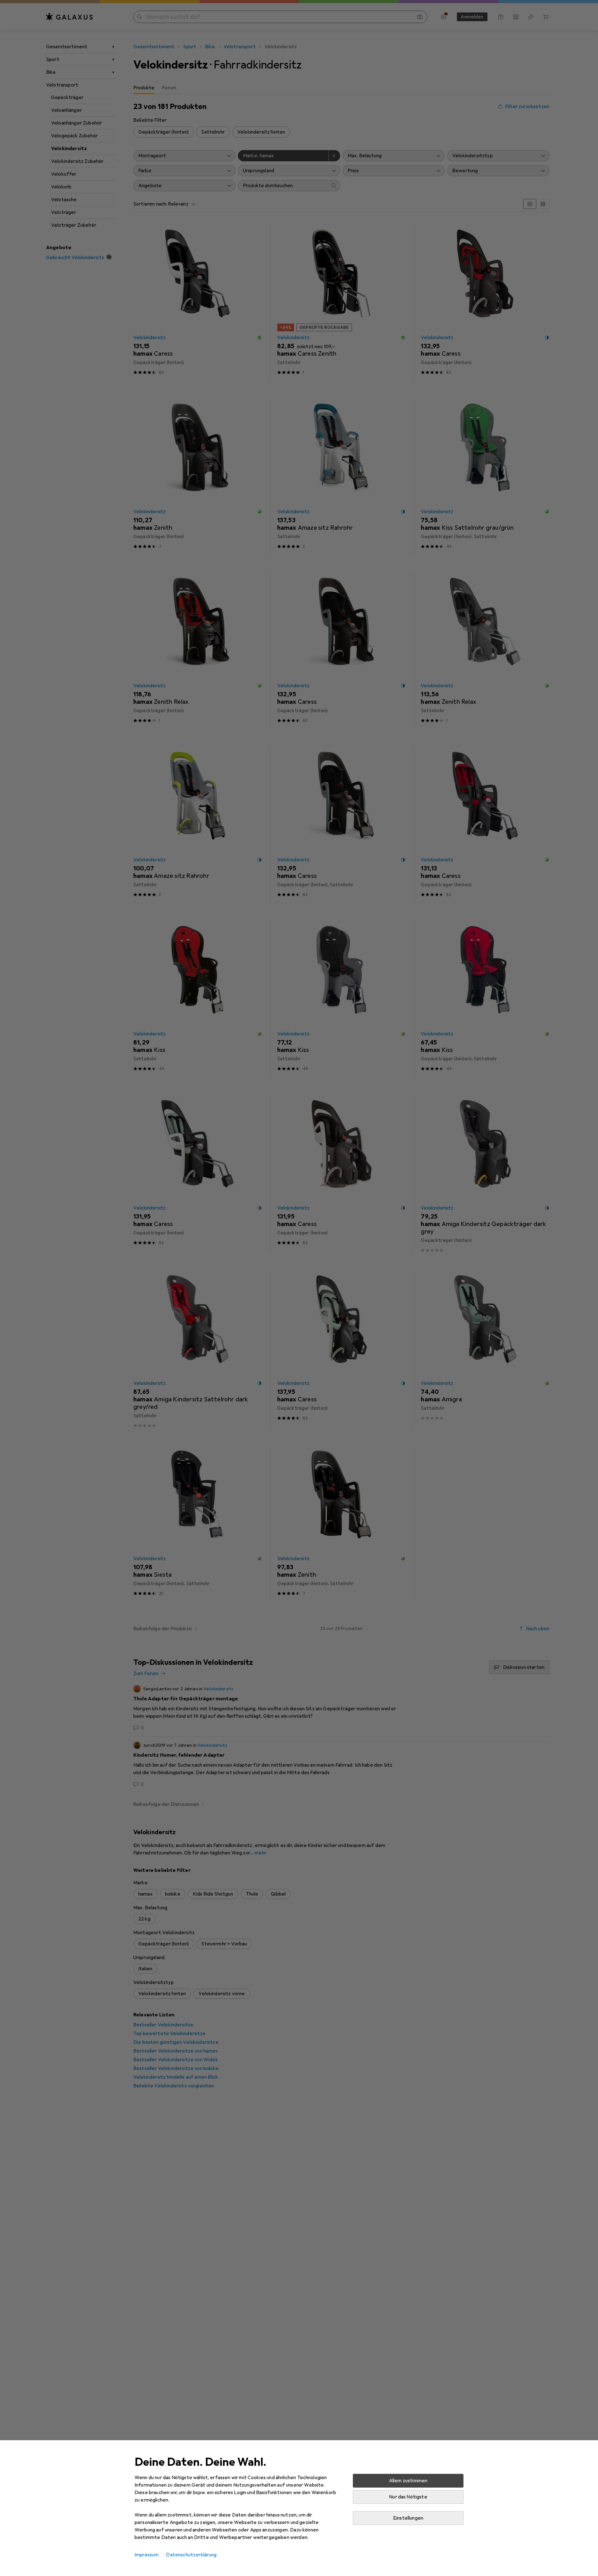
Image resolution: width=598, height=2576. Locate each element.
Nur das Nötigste (408, 2497)
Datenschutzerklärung (191, 2555)
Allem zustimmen (408, 2481)
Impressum (147, 2555)
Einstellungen (408, 2518)
